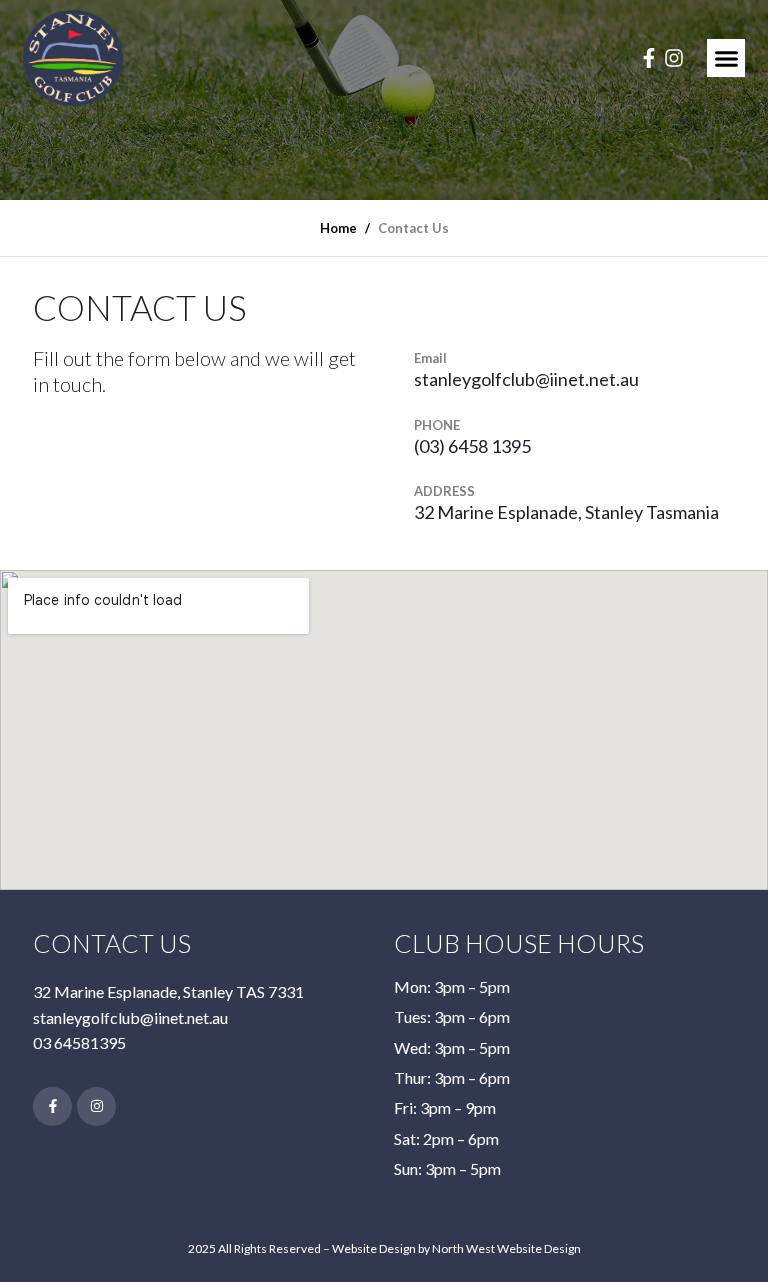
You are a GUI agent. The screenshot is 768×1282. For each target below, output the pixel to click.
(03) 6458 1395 (472, 446)
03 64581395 (79, 1042)
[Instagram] (674, 58)
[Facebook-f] (649, 58)
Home (338, 228)
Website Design (374, 1248)
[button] (726, 58)
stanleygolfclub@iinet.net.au (526, 379)
